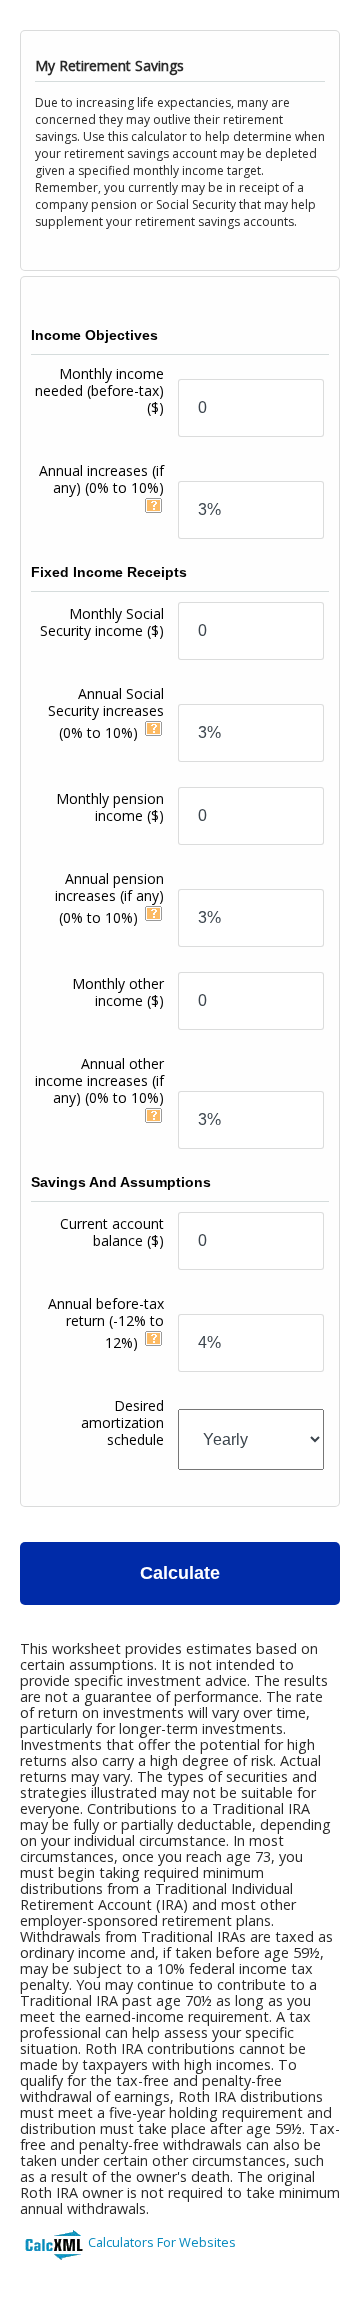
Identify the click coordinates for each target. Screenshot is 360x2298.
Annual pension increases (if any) (109, 898)
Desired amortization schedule (122, 1422)
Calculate (180, 1573)
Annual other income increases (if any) (99, 1080)
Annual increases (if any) (101, 479)
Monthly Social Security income (102, 622)
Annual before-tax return (106, 1323)
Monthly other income (118, 992)
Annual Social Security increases (106, 713)
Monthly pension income (110, 807)
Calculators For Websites (162, 2242)
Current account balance (112, 1232)
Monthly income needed (99, 390)
